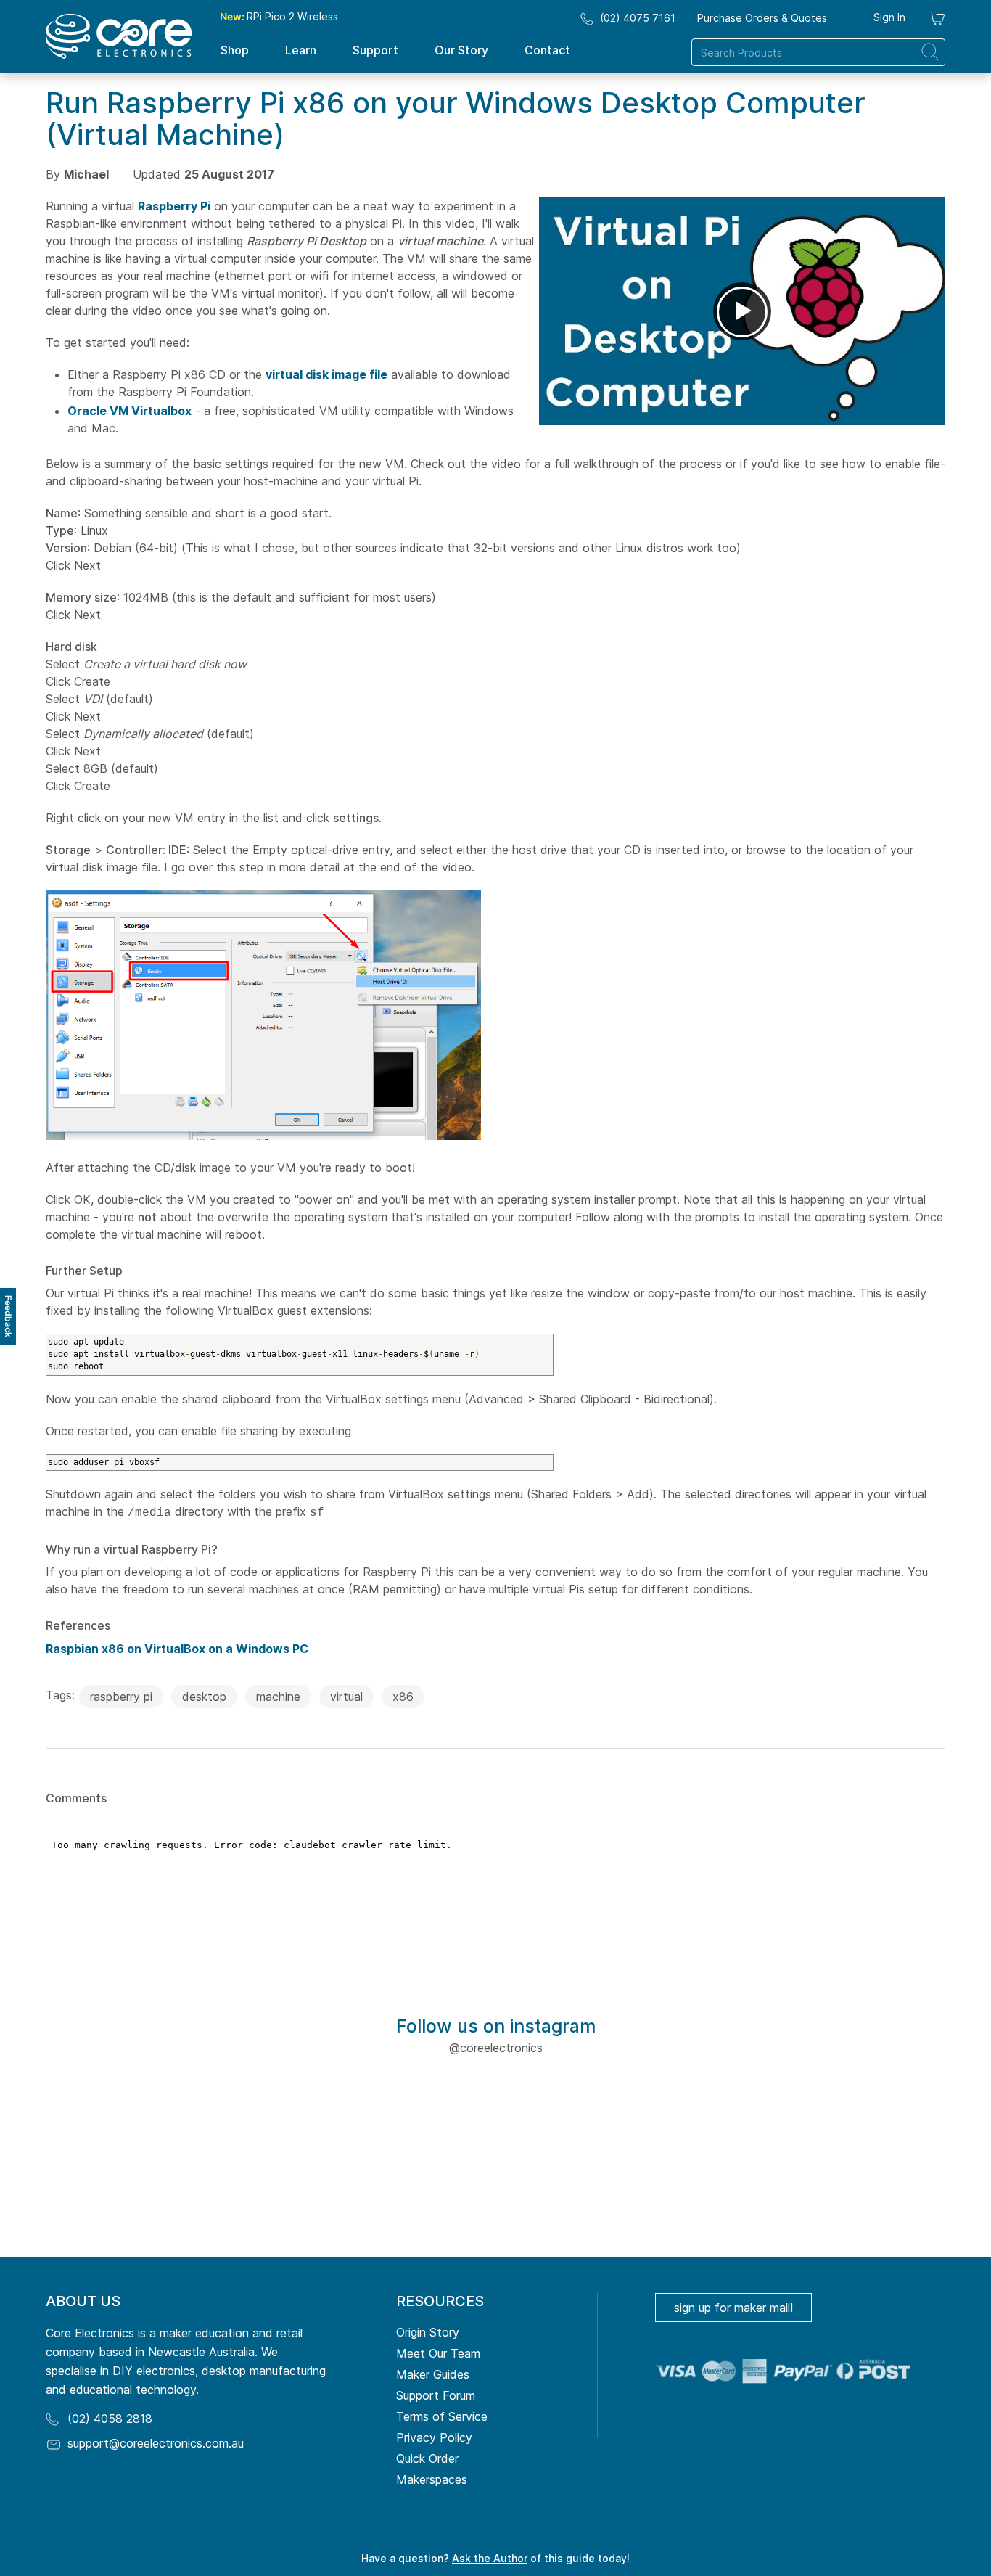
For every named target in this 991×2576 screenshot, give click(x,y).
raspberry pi (121, 1697)
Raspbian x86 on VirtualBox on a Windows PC (177, 1649)
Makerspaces (432, 2479)
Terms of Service (442, 2416)
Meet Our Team (438, 2353)
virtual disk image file (326, 374)
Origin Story (428, 2332)
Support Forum (436, 2395)
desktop (204, 1697)
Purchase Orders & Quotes (762, 18)
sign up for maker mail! (733, 2308)
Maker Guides (433, 2374)
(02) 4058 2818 (110, 2419)
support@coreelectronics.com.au (156, 2443)
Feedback (8, 1316)
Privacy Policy (434, 2437)
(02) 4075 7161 (638, 18)
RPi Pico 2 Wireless (279, 16)
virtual (346, 1697)
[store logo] (119, 36)
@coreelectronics (496, 2048)
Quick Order (427, 2458)
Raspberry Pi (174, 206)
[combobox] (818, 52)
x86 (403, 1697)
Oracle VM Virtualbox (129, 411)
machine (278, 1697)
